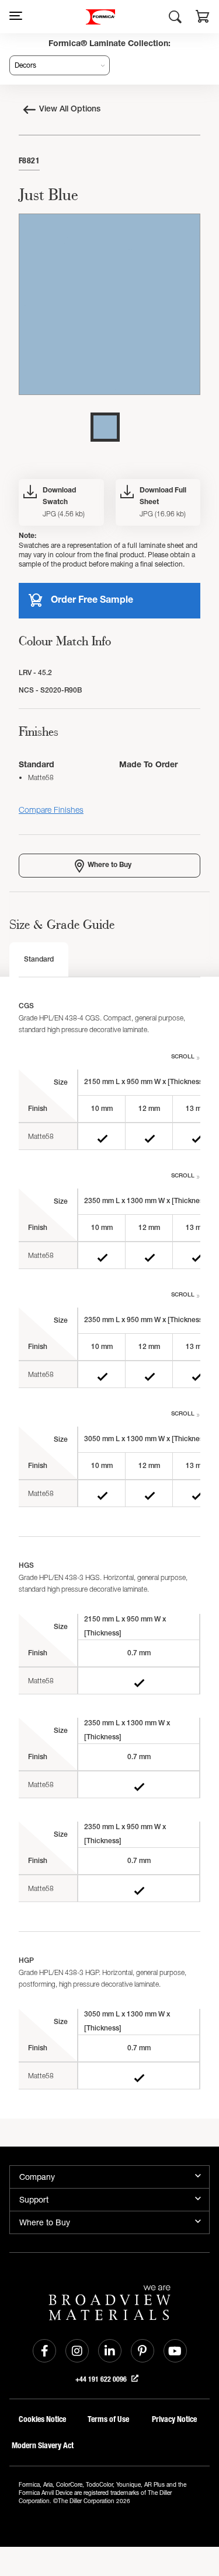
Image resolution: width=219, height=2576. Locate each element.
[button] (203, 18)
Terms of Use (108, 2419)
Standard (39, 960)
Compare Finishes (51, 810)
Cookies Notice (42, 2419)
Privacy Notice (174, 2419)
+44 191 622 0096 (102, 2379)
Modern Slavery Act (43, 2446)
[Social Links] (44, 2351)
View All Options (70, 110)
